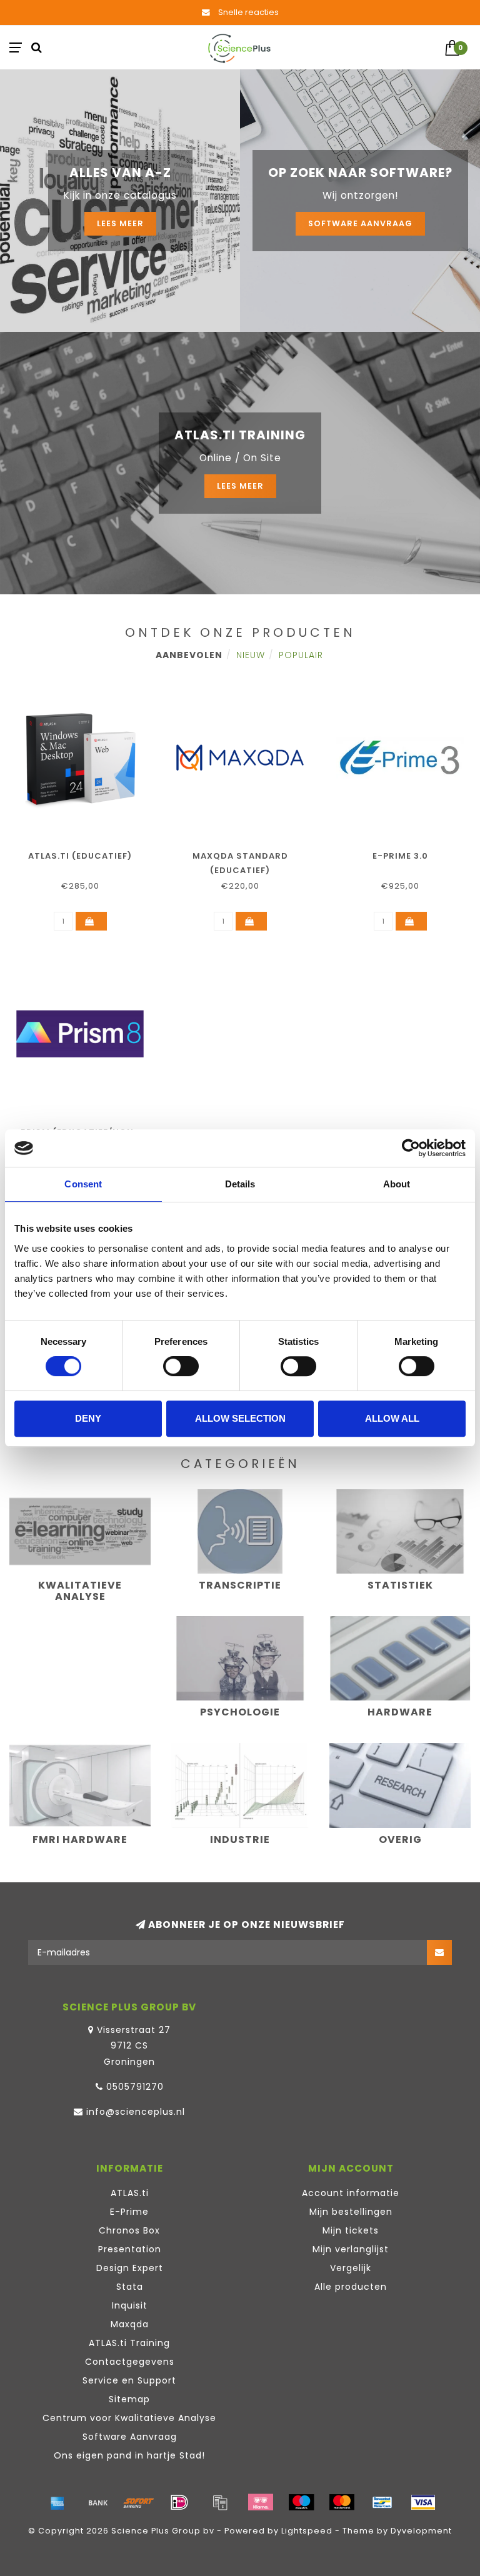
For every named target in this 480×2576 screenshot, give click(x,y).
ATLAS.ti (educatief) (80, 856)
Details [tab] (240, 1184)
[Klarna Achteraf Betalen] (261, 2502)
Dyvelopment (421, 2531)
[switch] (181, 1366)
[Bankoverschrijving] (98, 2502)
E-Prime (129, 2212)
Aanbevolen (189, 655)
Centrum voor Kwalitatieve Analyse (129, 2418)
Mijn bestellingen (351, 2212)
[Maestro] (301, 2502)
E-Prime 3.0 (400, 856)
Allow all (392, 1418)
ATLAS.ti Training (129, 2343)
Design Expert (130, 2268)
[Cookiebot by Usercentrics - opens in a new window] (411, 1148)
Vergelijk (351, 2268)
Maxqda (130, 2324)
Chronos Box (129, 2230)
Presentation (130, 2249)
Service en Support (129, 2380)
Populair (301, 655)
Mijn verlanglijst (351, 2249)
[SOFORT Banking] (139, 2502)
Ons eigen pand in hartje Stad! (129, 2455)
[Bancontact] (382, 2502)
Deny (88, 1418)
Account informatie (351, 2193)
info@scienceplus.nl (136, 2112)
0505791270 (135, 2087)
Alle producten (351, 2287)
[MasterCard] (342, 2502)
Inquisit (130, 2305)
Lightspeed (307, 2531)
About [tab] (397, 1184)
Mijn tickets (351, 2230)
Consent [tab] (83, 1184)
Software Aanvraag (360, 223)
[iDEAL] (179, 2502)
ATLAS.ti (130, 2193)
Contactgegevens (130, 2362)
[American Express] (57, 2502)
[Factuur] (220, 2502)
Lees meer (120, 223)
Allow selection (240, 1418)
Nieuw (251, 655)
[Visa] (423, 2502)
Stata (130, 2287)
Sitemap (129, 2399)
